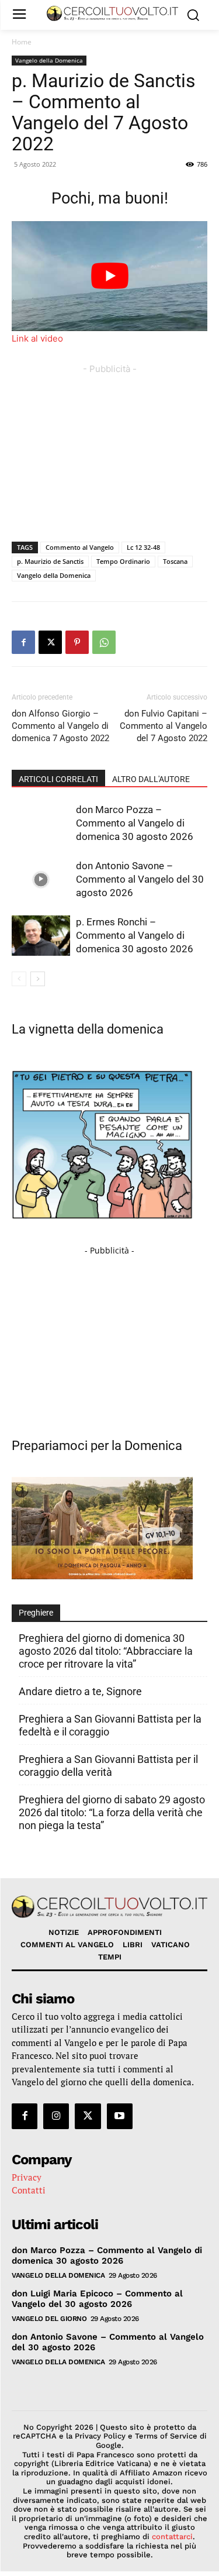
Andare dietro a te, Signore (80, 1691)
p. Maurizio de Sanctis (50, 561)
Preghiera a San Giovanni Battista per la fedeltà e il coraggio (110, 1725)
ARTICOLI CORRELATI (58, 779)
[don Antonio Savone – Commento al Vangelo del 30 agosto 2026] (41, 879)
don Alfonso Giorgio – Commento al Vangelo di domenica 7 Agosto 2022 (60, 726)
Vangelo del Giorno (49, 2319)
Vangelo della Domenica (49, 60)
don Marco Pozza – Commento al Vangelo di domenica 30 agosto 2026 (135, 823)
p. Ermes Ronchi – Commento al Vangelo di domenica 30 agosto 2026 (135, 935)
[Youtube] (120, 2116)
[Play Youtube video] (109, 276)
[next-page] (38, 979)
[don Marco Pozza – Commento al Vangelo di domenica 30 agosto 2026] (41, 823)
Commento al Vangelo (80, 547)
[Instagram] (56, 2116)
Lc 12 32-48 (143, 547)
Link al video (37, 338)
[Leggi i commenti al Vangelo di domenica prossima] (102, 1576)
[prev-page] (19, 979)
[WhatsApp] (104, 642)
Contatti (29, 2190)
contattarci (172, 2537)
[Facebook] (23, 642)
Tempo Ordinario (123, 561)
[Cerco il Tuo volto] (112, 13)
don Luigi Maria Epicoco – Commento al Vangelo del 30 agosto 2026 (97, 2299)
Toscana (175, 561)
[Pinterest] (77, 642)
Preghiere (36, 1613)
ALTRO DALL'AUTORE (151, 779)
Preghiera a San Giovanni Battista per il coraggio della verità (108, 1766)
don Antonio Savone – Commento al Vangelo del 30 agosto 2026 (140, 879)
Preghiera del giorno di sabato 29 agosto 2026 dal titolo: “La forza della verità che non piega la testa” (112, 1812)
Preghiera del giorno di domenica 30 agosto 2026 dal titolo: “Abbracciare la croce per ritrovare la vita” (106, 1651)
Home (22, 42)
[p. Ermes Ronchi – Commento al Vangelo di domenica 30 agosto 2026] (41, 936)
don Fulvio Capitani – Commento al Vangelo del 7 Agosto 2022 (164, 726)
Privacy (27, 2177)
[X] (50, 642)
